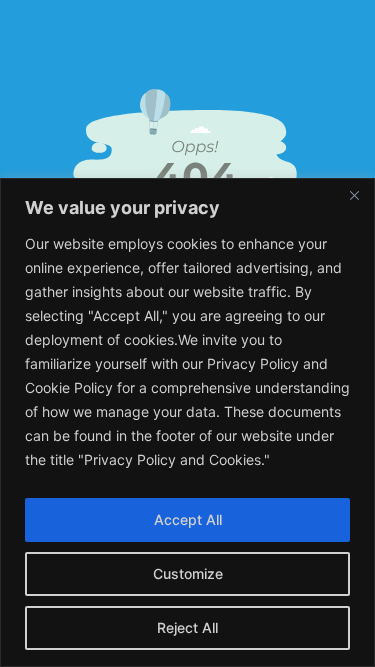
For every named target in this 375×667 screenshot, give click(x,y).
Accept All (188, 519)
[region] (187, 422)
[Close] (354, 195)
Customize (188, 573)
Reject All (187, 627)
